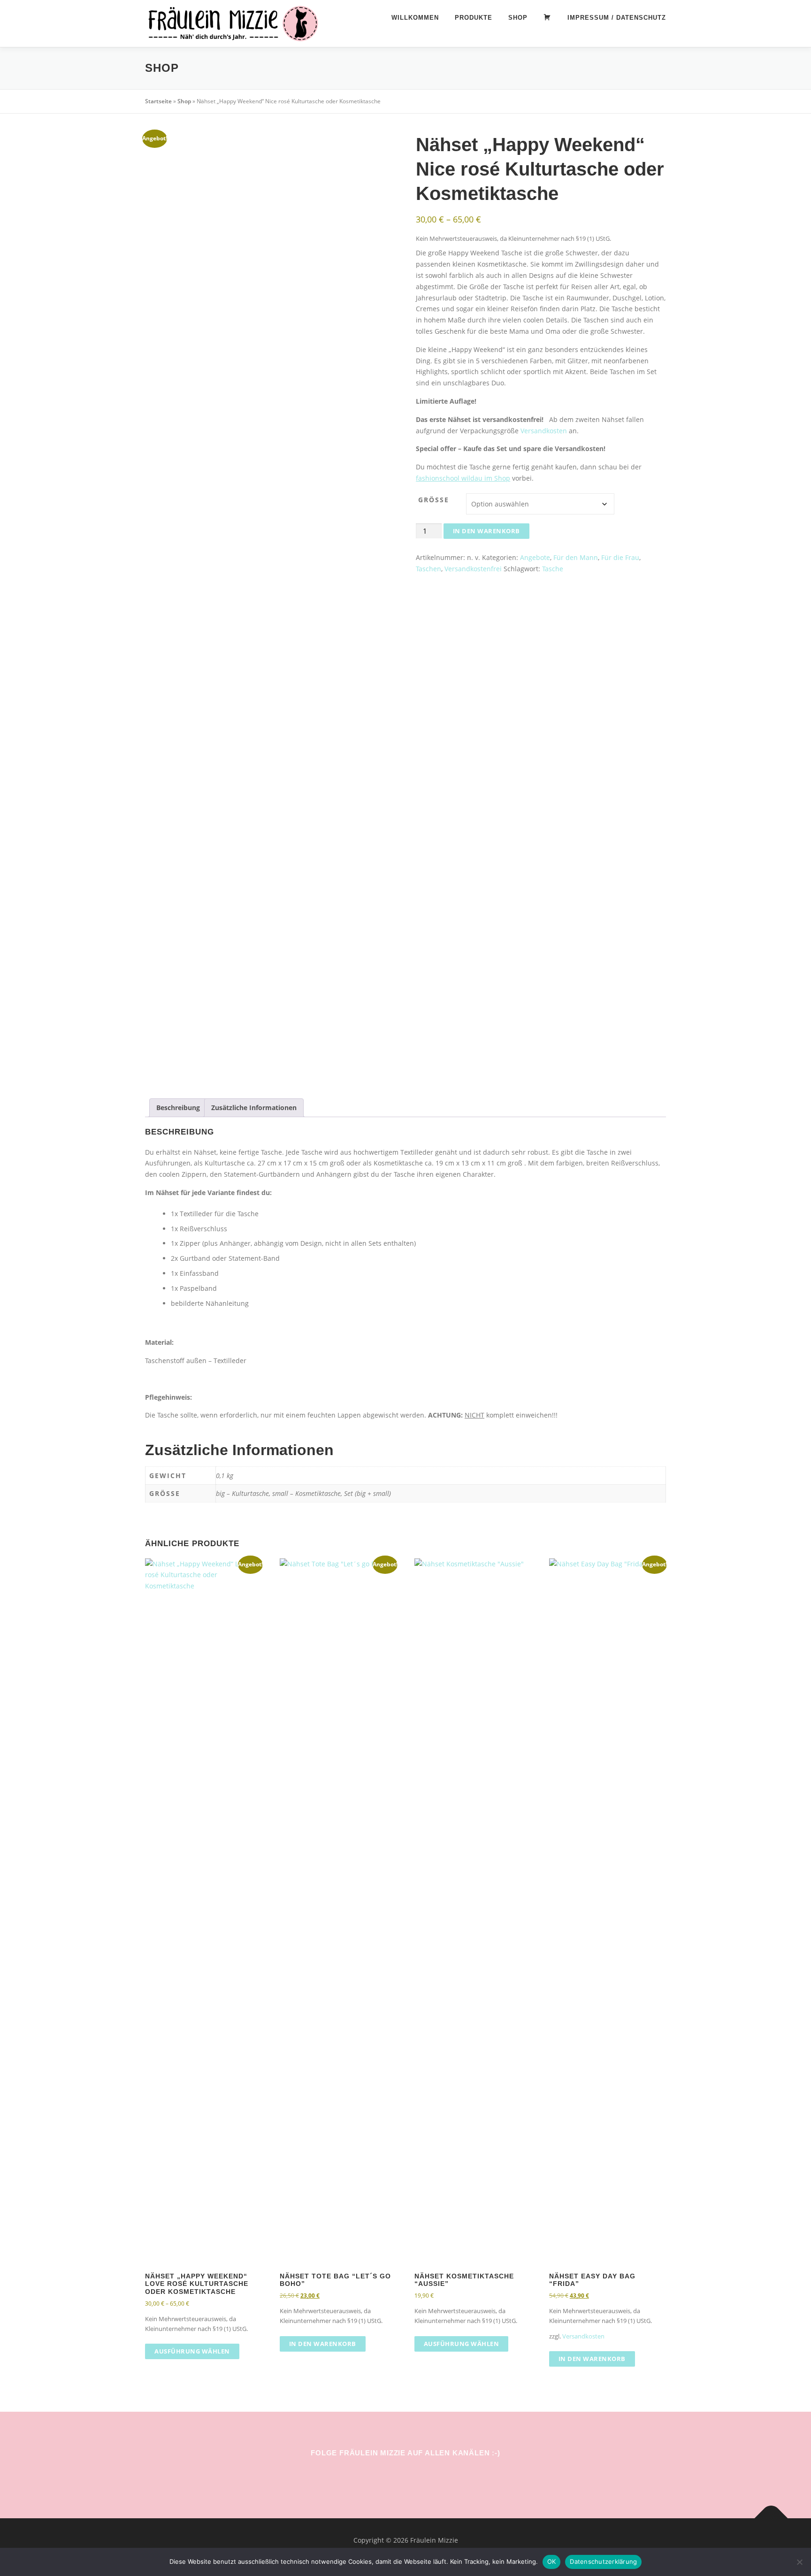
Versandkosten (544, 431)
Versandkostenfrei (473, 569)
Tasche (553, 569)
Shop (518, 18)
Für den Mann (576, 557)
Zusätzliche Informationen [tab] (254, 1108)
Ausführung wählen (192, 2351)
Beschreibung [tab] (178, 1108)
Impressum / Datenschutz (617, 18)
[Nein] (799, 2562)
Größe (434, 500)
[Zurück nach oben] (771, 2518)
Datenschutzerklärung (603, 2561)
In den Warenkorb (486, 531)
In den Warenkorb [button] (323, 2344)
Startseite (158, 101)
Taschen (428, 569)
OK (552, 2561)
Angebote (535, 557)
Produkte (474, 18)
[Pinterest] (419, 2474)
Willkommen (415, 18)
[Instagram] (392, 2474)
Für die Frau (620, 557)
